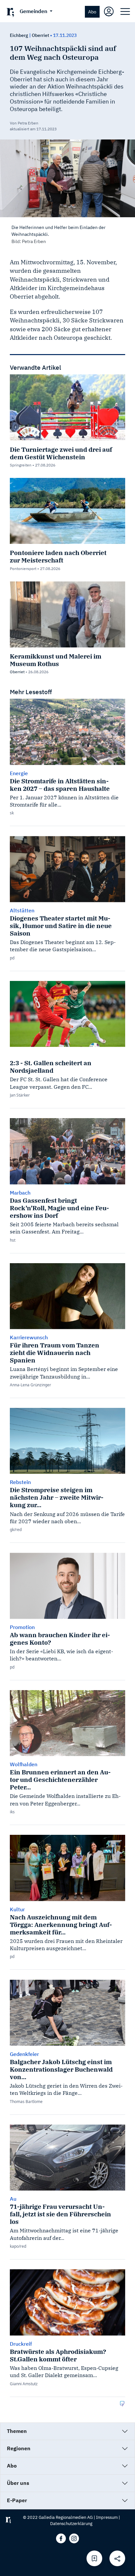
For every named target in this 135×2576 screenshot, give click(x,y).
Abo (92, 12)
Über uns (18, 2483)
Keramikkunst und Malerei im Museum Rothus (56, 660)
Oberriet (40, 35)
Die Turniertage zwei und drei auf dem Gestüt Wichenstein (61, 453)
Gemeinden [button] (34, 11)
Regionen (19, 2448)
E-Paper (17, 2500)
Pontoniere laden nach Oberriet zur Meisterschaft (58, 556)
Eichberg (19, 35)
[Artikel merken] (94, 2558)
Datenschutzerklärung (71, 2524)
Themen (17, 2431)
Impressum (107, 2517)
